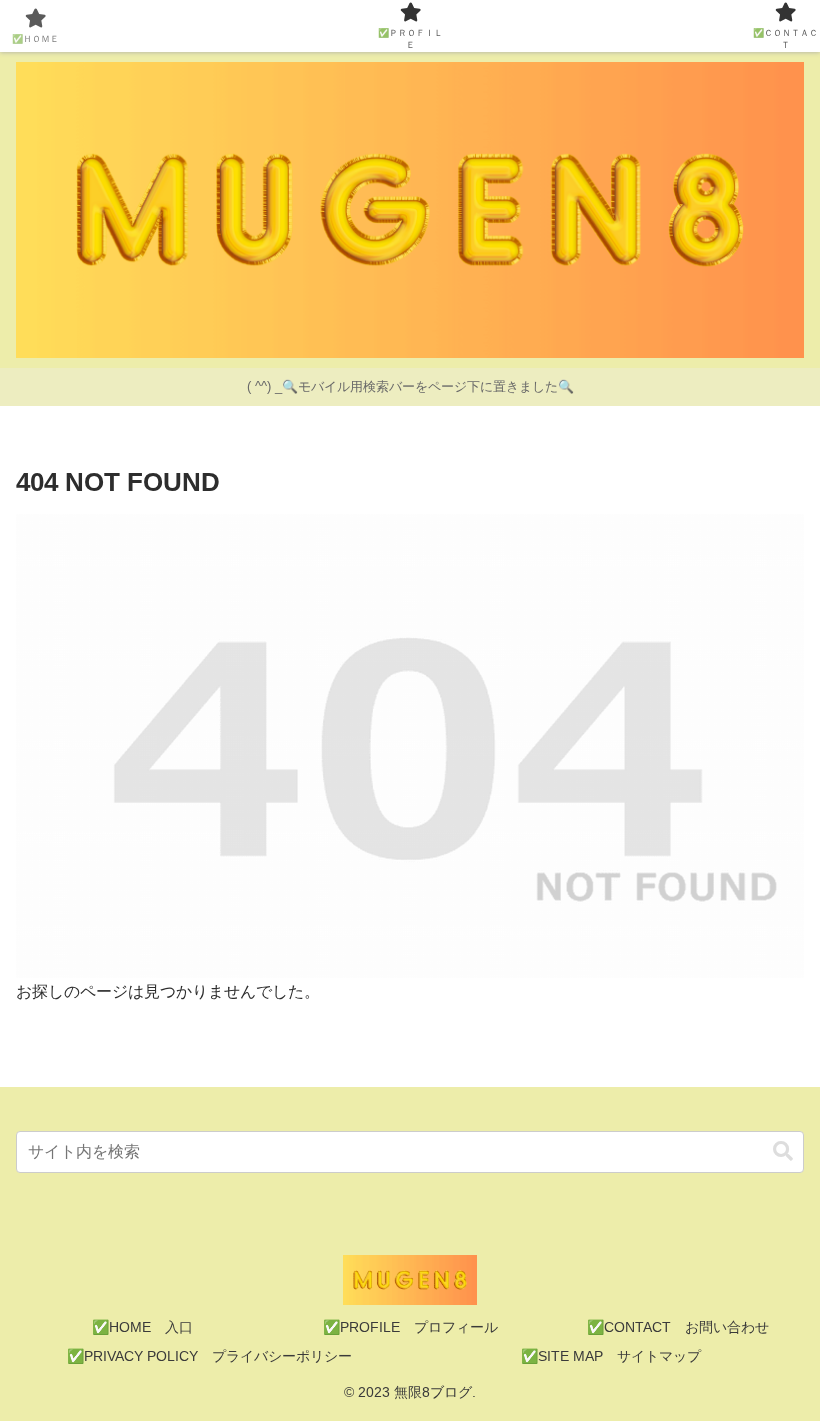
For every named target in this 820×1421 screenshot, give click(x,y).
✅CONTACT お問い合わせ (678, 1327)
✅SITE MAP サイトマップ (611, 1356)
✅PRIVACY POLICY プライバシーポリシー (209, 1356)
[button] (783, 1151)
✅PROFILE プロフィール (410, 1327)
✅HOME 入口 (142, 1327)
